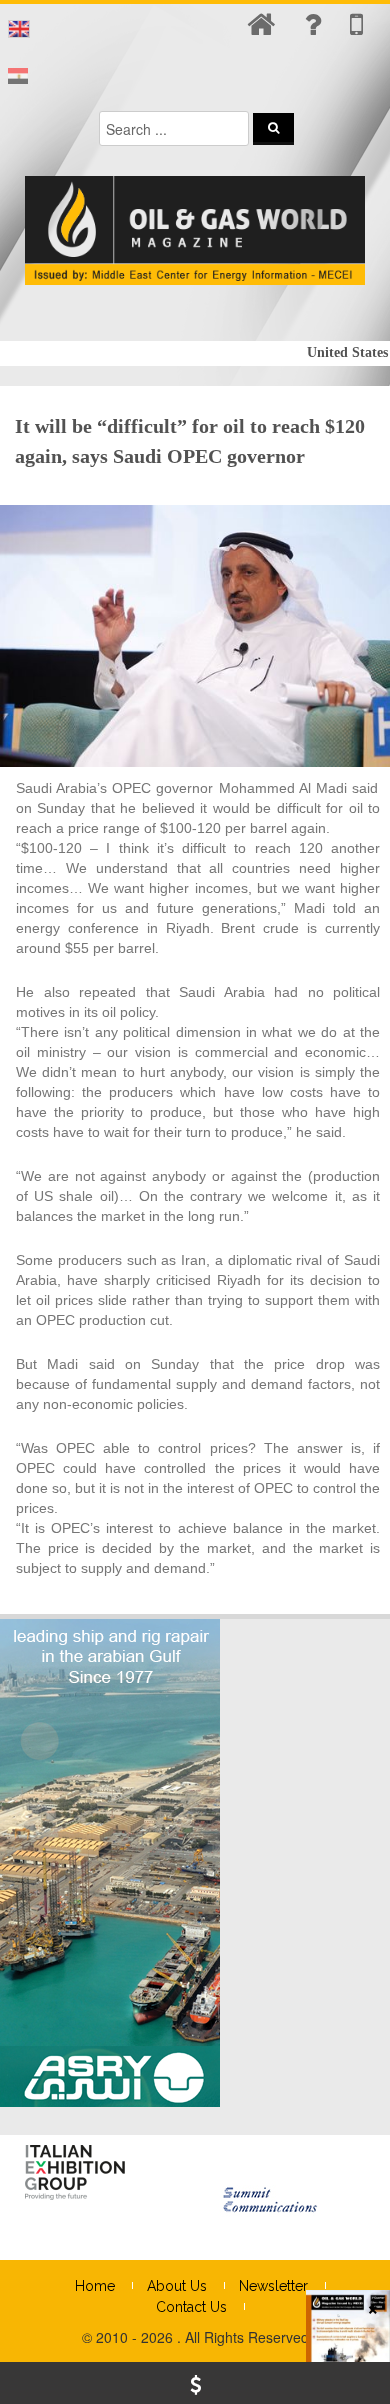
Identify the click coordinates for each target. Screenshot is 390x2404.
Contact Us (191, 2307)
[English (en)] (19, 29)
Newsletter (273, 2286)
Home (95, 2286)
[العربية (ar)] (18, 77)
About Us (177, 2286)
